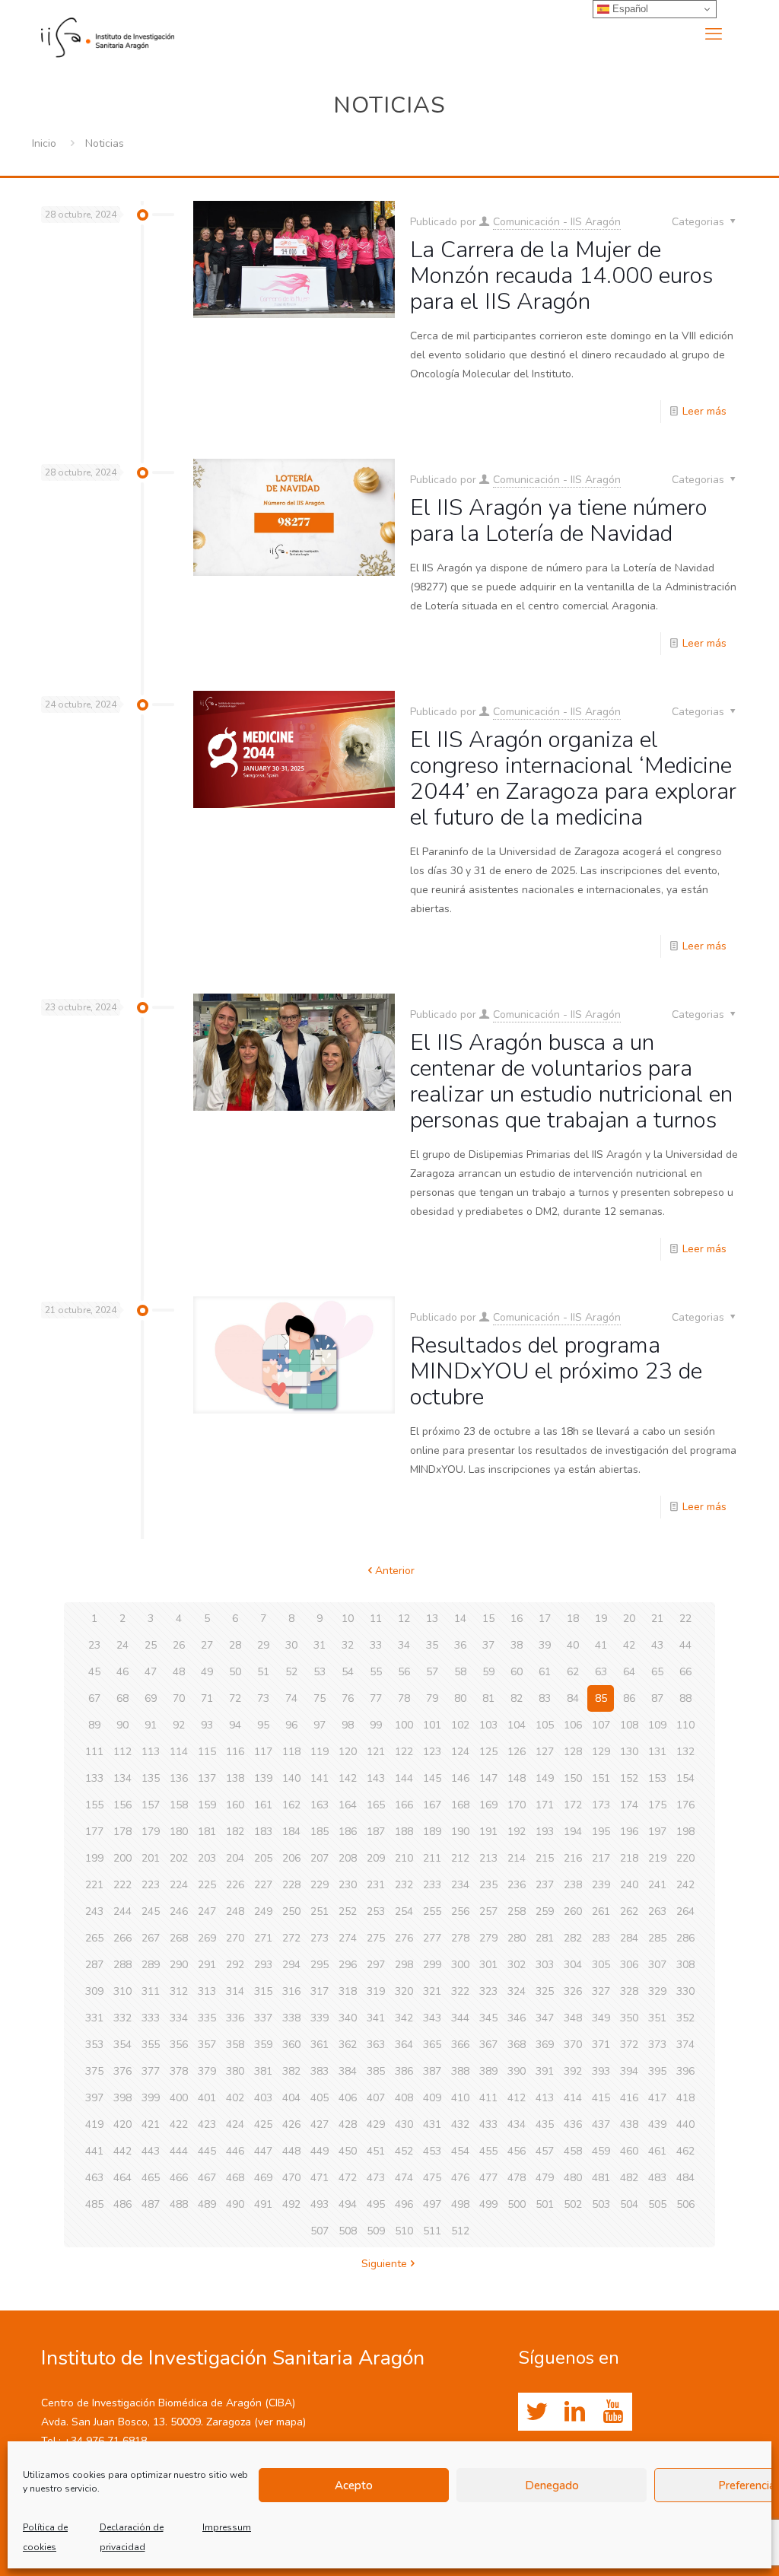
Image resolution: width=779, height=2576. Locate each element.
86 (629, 1698)
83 (545, 1698)
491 (263, 2204)
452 (404, 2151)
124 (460, 1752)
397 (94, 2098)
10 (348, 1619)
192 (517, 1832)
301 (488, 1965)
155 (94, 1805)
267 (151, 1938)
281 (545, 1938)
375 (94, 2071)
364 (404, 2045)
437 (601, 2124)
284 (629, 1938)
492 (291, 2204)
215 (545, 1858)
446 (235, 2151)
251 (320, 1911)
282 (573, 1938)
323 (488, 1991)
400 (179, 2098)
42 (629, 1645)
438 (629, 2124)
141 (320, 1778)
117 (263, 1752)
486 (122, 2204)
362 (348, 2045)
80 (460, 1698)
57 (432, 1672)
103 (488, 1725)
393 (601, 2071)
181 (207, 1832)
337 (263, 2018)
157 (151, 1805)
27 (207, 1645)
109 (657, 1725)
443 (151, 2151)
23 (94, 1645)
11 (376, 1619)
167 (432, 1805)
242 (685, 1885)
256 (460, 1911)
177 (94, 1832)
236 (517, 1885)
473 (376, 2178)
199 (94, 1858)
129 (601, 1752)
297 (376, 1965)
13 (432, 1619)
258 (517, 1911)
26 (179, 1645)
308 (685, 1965)
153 (657, 1778)
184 (291, 1832)
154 (685, 1778)
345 (488, 2018)
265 (94, 1938)
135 (151, 1778)
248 (235, 1911)
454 (460, 2151)
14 (460, 1619)
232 (404, 1885)
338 (291, 2018)
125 (488, 1752)
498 (460, 2204)
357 (207, 2045)
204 (235, 1858)
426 (291, 2124)
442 (122, 2151)
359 (263, 2045)
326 (573, 1991)
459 (601, 2151)
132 (685, 1752)
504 (629, 2204)
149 (545, 1778)
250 (291, 1911)
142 (348, 1778)
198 (685, 1832)
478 (517, 2178)
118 (291, 1752)
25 (151, 1645)
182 (235, 1832)
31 (320, 1645)
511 (432, 2231)
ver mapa (280, 2422)
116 (235, 1752)
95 (263, 1725)
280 (517, 1938)
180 (179, 1832)
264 (685, 1911)
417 (657, 2098)
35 (432, 1645)
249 (263, 1911)
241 (657, 1885)
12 (404, 1619)
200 (122, 1858)
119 (320, 1752)
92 (179, 1725)
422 (179, 2124)
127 (545, 1752)
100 (404, 1725)
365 (432, 2045)
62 (573, 1672)
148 (517, 1778)
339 (320, 2018)
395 (657, 2071)
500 (517, 2204)
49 (207, 1672)
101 (432, 1725)
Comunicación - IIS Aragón (557, 222)
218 (629, 1858)
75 (320, 1698)
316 (291, 1991)
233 (432, 1885)
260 (573, 1911)
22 (685, 1619)
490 (235, 2204)
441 (94, 2151)
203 (207, 1858)
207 (320, 1858)
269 (207, 1938)
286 (685, 1938)
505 (657, 2204)
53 (320, 1672)
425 (263, 2124)
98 (348, 1725)
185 (320, 1832)
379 (207, 2071)
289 (151, 1965)
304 (573, 1965)
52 (291, 1672)
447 (263, 2151)
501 (545, 2204)
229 (320, 1885)
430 (404, 2124)
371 (601, 2045)
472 (348, 2178)
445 (207, 2151)
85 (601, 1698)
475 (432, 2178)
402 (235, 2098)
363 (376, 2045)
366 (460, 2045)
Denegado (552, 2485)
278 (460, 1938)
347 (545, 2018)
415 (601, 2098)
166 (404, 1805)
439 (657, 2124)
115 (207, 1752)
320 (404, 1991)
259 (545, 1911)
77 (376, 1698)
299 (432, 1965)
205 (263, 1858)
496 (404, 2204)
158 (179, 1805)
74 (291, 1698)
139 (263, 1778)
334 (179, 2018)
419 (94, 2124)
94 (235, 1725)
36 (460, 1645)
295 (320, 1965)
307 (657, 1965)
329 (657, 1991)
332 (122, 2018)
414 (573, 2098)
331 (94, 2018)
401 (207, 2098)
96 (291, 1725)
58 (460, 1672)
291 (207, 1965)
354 (122, 2045)
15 (488, 1619)
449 (320, 2151)
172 (573, 1805)
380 (235, 2071)
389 (488, 2071)
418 (685, 2098)
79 (432, 1698)
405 (320, 2098)
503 (601, 2204)
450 (348, 2151)
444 (179, 2151)
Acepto (354, 2485)
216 (573, 1858)
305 (601, 1965)
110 (685, 1725)
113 (151, 1752)
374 (685, 2045)
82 (517, 1698)
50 (235, 1672)
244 (122, 1911)
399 (151, 2098)
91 (151, 1725)
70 (179, 1698)
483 (657, 2178)
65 (657, 1672)
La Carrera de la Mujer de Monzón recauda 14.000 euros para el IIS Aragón (561, 276)
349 (601, 2018)
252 (348, 1911)
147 (488, 1778)
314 (235, 1991)
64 (629, 1672)
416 (629, 2098)
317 (320, 1991)
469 (263, 2178)
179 (151, 1832)
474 (404, 2178)
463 (94, 2178)
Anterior (395, 1571)
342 (404, 2018)
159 (207, 1805)
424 (235, 2124)
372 (629, 2045)
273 (320, 1938)
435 (545, 2124)
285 (657, 1938)
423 (207, 2124)
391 (545, 2071)
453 (432, 2151)
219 (657, 1858)
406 (348, 2098)
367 (488, 2045)
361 (320, 2045)
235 (488, 1885)
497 (432, 2204)
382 (291, 2071)
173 (601, 1805)
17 (545, 1619)
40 (573, 1645)
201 (151, 1858)
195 (601, 1832)
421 (151, 2124)
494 (348, 2204)
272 (291, 1938)
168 (460, 1805)
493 (320, 2204)
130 (629, 1752)
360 (291, 2045)
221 (94, 1885)
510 (404, 2231)
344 (460, 2018)
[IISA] (108, 34)
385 (376, 2071)
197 (657, 1832)
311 (151, 1991)
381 (263, 2071)
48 (179, 1672)
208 (348, 1858)
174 (629, 1805)
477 (488, 2178)
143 (376, 1778)
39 (545, 1645)
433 (488, 2124)
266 (122, 1938)
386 (404, 2071)
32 (348, 1645)
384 (348, 2071)
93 (207, 1725)
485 (94, 2204)
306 (629, 1965)
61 (545, 1672)
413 (545, 2098)
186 (348, 1832)
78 (404, 1698)
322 (460, 1991)
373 (657, 2045)
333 (151, 2018)
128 (573, 1752)
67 (94, 1698)
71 (207, 1698)
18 (573, 1619)
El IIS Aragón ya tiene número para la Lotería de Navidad (559, 521)
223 (151, 1885)
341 (376, 2018)
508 (348, 2231)
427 (320, 2124)
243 (94, 1911)
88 (685, 1698)
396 (685, 2071)
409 (432, 2098)
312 (179, 1991)
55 (376, 1672)
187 (376, 1832)
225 (207, 1885)
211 (432, 1858)
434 (517, 2124)
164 (348, 1805)
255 (432, 1911)
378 (179, 2071)
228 (291, 1885)
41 (601, 1645)
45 (94, 1672)
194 (573, 1832)
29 (263, 1645)
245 (151, 1911)
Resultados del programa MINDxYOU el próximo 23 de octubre (556, 1371)
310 (122, 1991)
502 (573, 2204)
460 (629, 2151)
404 (291, 2098)
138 (235, 1778)
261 (601, 1911)
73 (263, 1698)
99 (376, 1725)
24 (122, 1645)
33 (376, 1645)
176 (685, 1805)
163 (320, 1805)
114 (179, 1752)
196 (629, 1832)
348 (573, 2018)
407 (376, 2098)
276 (404, 1938)
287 (94, 1965)
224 (179, 1885)
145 (432, 1778)
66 (685, 1672)
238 (573, 1885)
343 (432, 2018)
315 (263, 1991)
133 (94, 1778)
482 (629, 2178)
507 (320, 2231)
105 (545, 1725)
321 (432, 1991)
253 (376, 1911)
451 (376, 2151)
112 (122, 1752)
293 (263, 1965)
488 (179, 2204)
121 (376, 1752)
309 (94, 1991)
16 (517, 1619)
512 (460, 2231)
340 (348, 2018)
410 (460, 2098)
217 (601, 1858)
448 (291, 2151)
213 (488, 1858)
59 (488, 1672)
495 (376, 2204)
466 (179, 2178)
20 (629, 1619)
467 (207, 2178)
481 (601, 2178)
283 (601, 1938)
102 (460, 1725)
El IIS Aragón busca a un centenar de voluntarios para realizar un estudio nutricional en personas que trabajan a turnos (571, 1081)
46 (122, 1672)
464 (122, 2178)
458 (573, 2151)
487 (151, 2204)
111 (94, 1752)
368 (517, 2045)
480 (573, 2178)
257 (488, 1911)
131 (657, 1752)
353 (94, 2045)
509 (376, 2231)
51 (263, 1672)
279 (488, 1938)
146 (460, 1778)
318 (348, 1991)
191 (488, 1832)
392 (573, 2071)
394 (629, 2071)
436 (573, 2124)
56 (404, 1672)
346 (517, 2018)
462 (685, 2151)
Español (629, 9)
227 (263, 1885)
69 (151, 1698)
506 (685, 2204)
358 (235, 2045)
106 (573, 1725)
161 (263, 1805)
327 (601, 1991)
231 (376, 1885)
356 (179, 2045)
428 (348, 2124)
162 (291, 1805)
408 (404, 2098)
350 (629, 2018)
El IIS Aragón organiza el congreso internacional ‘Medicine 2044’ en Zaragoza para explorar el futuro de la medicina (573, 779)
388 (460, 2071)
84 (573, 1698)
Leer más (704, 411)
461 (657, 2151)
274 (348, 1938)
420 (122, 2124)
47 (151, 1672)
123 (432, 1752)
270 (235, 1938)
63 (601, 1672)
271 (263, 1938)
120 (348, 1752)
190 (460, 1832)
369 (545, 2045)
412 (517, 2098)
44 (685, 1645)
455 (488, 2151)
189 (432, 1832)
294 (291, 1965)
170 (517, 1805)
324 (517, 1991)
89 (94, 1725)
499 (488, 2204)
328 (629, 1991)
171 (545, 1805)
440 (685, 2124)
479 (545, 2178)
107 (601, 1725)
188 (404, 1832)
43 (657, 1645)
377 (151, 2071)
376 (122, 2071)
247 (207, 1911)
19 (601, 1619)
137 (207, 1778)
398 (122, 2098)
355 (151, 2045)
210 (404, 1858)
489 (207, 2204)
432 (460, 2124)
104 (517, 1725)
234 (460, 1885)
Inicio (44, 143)
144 (404, 1778)
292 (235, 1965)
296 (348, 1965)
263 (657, 1911)
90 (122, 1725)
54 (348, 1672)
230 (348, 1885)
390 (517, 2071)
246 (179, 1911)
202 (179, 1858)
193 (545, 1832)
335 (207, 2018)
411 (488, 2098)
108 (629, 1725)
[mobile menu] (714, 34)
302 (517, 1965)
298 (404, 1965)
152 (629, 1778)
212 (460, 1858)
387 (432, 2071)
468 (235, 2178)
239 (601, 1885)
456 (517, 2151)
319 (376, 1991)
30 (291, 1645)
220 (685, 1858)
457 (545, 2151)
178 (122, 1832)
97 (320, 1725)
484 (685, 2178)
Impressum (227, 2527)
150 (573, 1778)
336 (235, 2018)
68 (122, 1698)
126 (517, 1752)
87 (657, 1698)
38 (517, 1645)
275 (376, 1938)
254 (404, 1911)
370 (573, 2045)
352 (685, 2018)
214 (517, 1858)
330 (685, 1991)
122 (404, 1752)
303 (545, 1965)
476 (460, 2178)
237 (545, 1885)
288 (122, 1965)
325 (545, 1991)
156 (122, 1805)
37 (488, 1645)
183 (263, 1832)
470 (291, 2178)
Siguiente (384, 2264)
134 (122, 1778)
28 (235, 1645)
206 (291, 1858)
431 (432, 2124)
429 (376, 2124)
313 (207, 1991)
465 (151, 2178)
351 (657, 2018)
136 (179, 1778)
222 (122, 1885)
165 (376, 1805)
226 (235, 1885)
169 (488, 1805)
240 (629, 1885)
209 (376, 1858)
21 (657, 1619)
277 (432, 1938)
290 (179, 1965)
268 (179, 1938)
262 (629, 1911)
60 (517, 1672)
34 (404, 1645)
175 (657, 1805)
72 (235, 1698)
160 (235, 1805)
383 (320, 2071)
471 (320, 2178)
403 (263, 2098)
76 (348, 1698)
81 (488, 1698)
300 (460, 1965)
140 (291, 1778)
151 (601, 1778)
